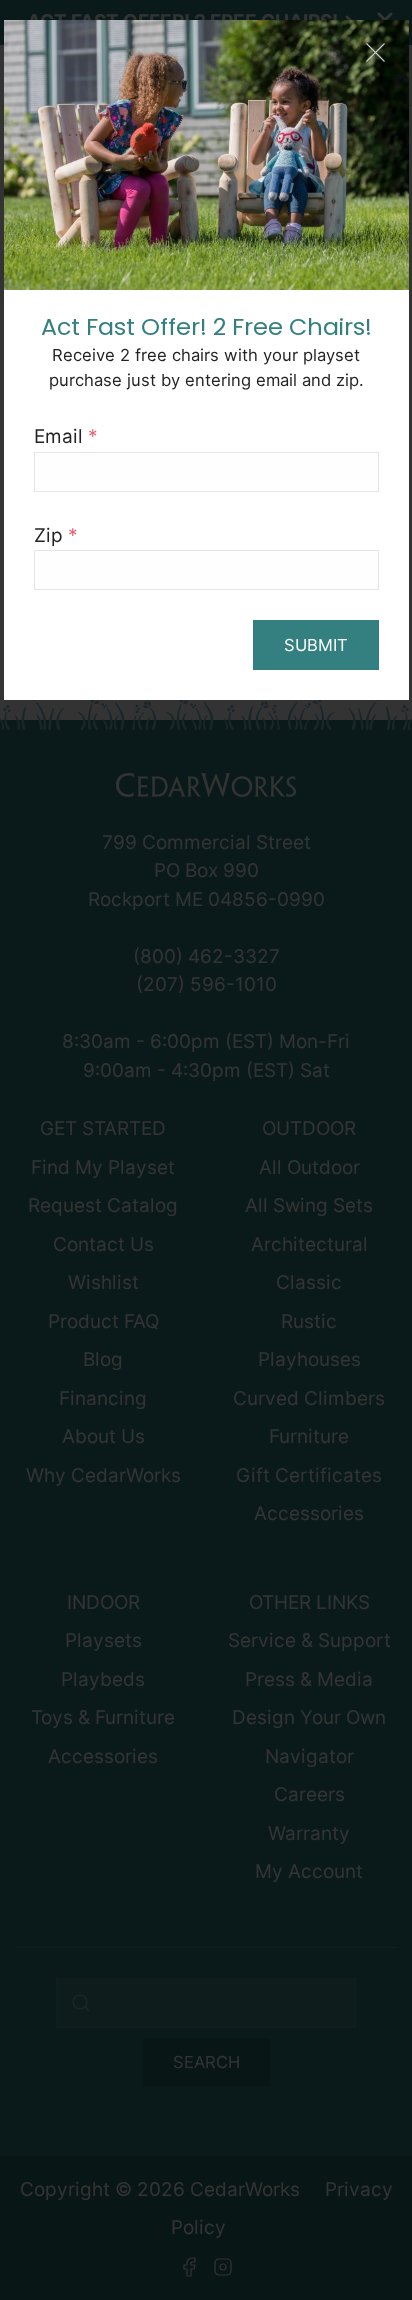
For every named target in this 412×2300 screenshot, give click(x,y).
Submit (316, 645)
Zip (56, 535)
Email (66, 436)
